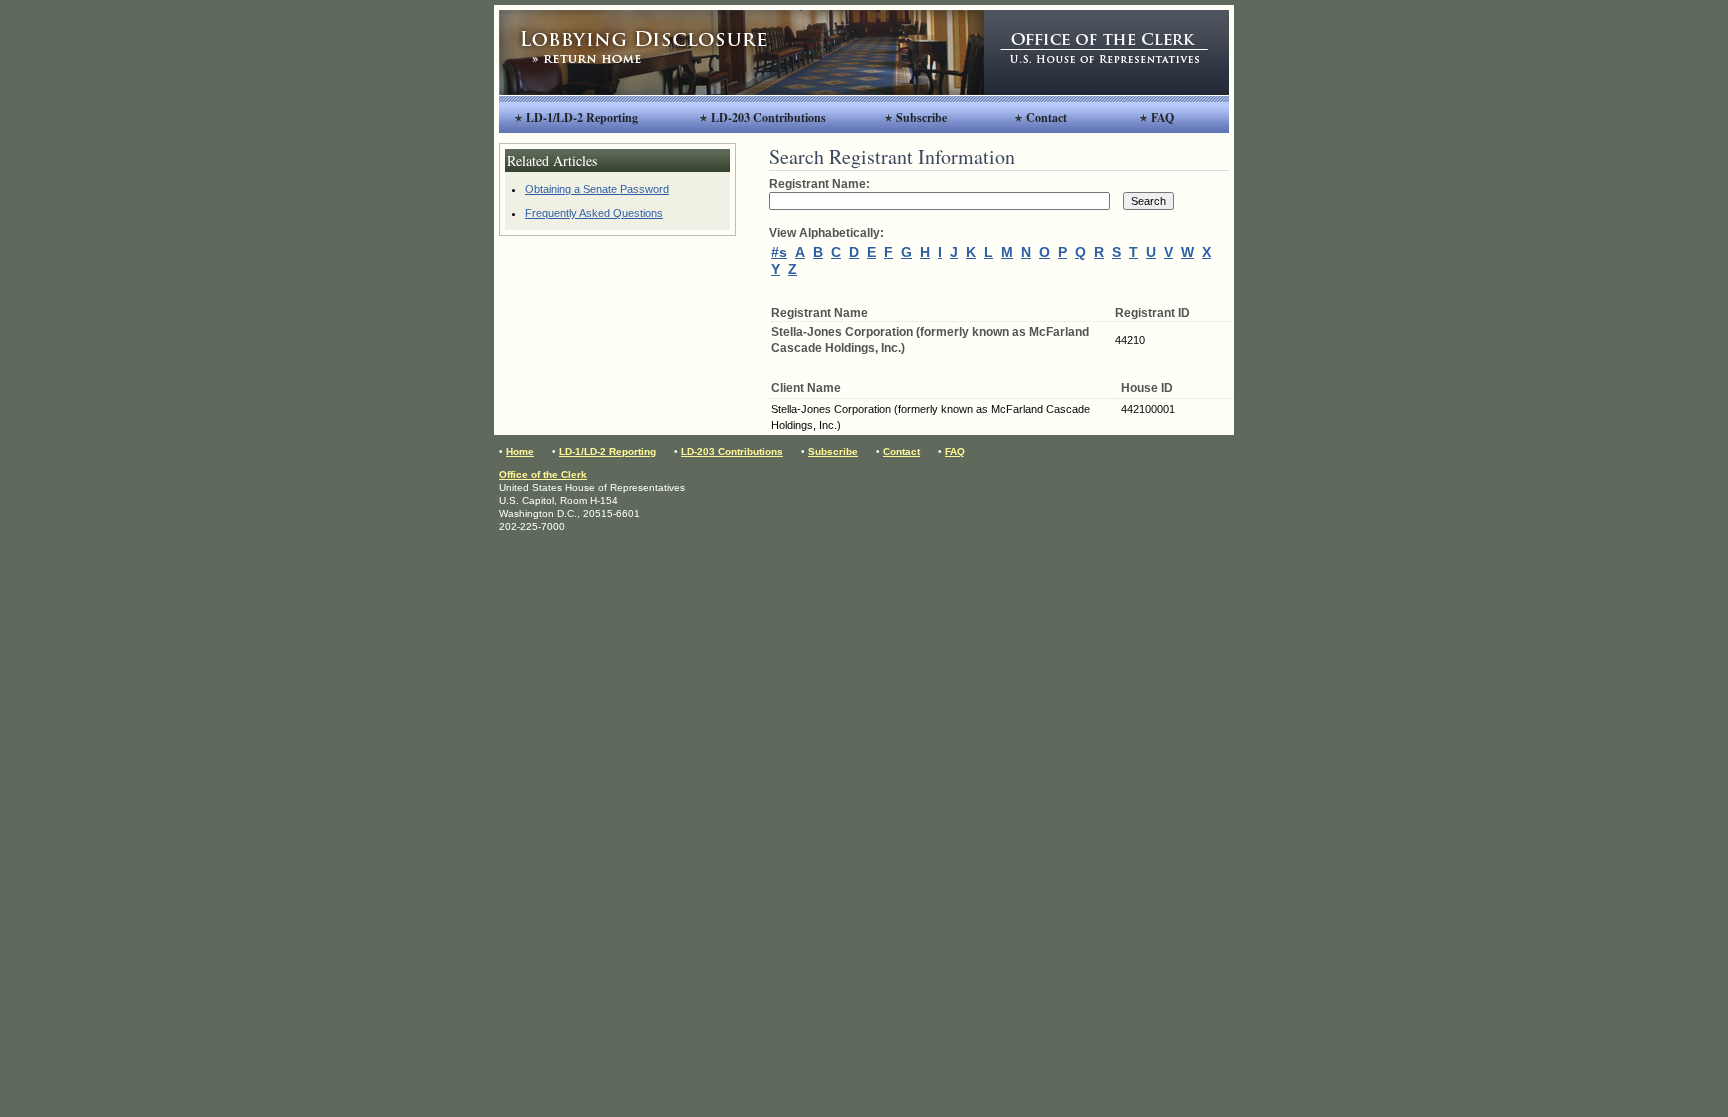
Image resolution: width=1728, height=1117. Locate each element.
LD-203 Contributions (768, 117)
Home (520, 451)
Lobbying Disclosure (741, 52)
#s (779, 252)
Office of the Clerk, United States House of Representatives (1106, 52)
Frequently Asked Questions (594, 213)
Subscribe (921, 117)
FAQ (1162, 117)
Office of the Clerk (543, 474)
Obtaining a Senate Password (597, 189)
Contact (1046, 117)
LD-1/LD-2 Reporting (582, 117)
